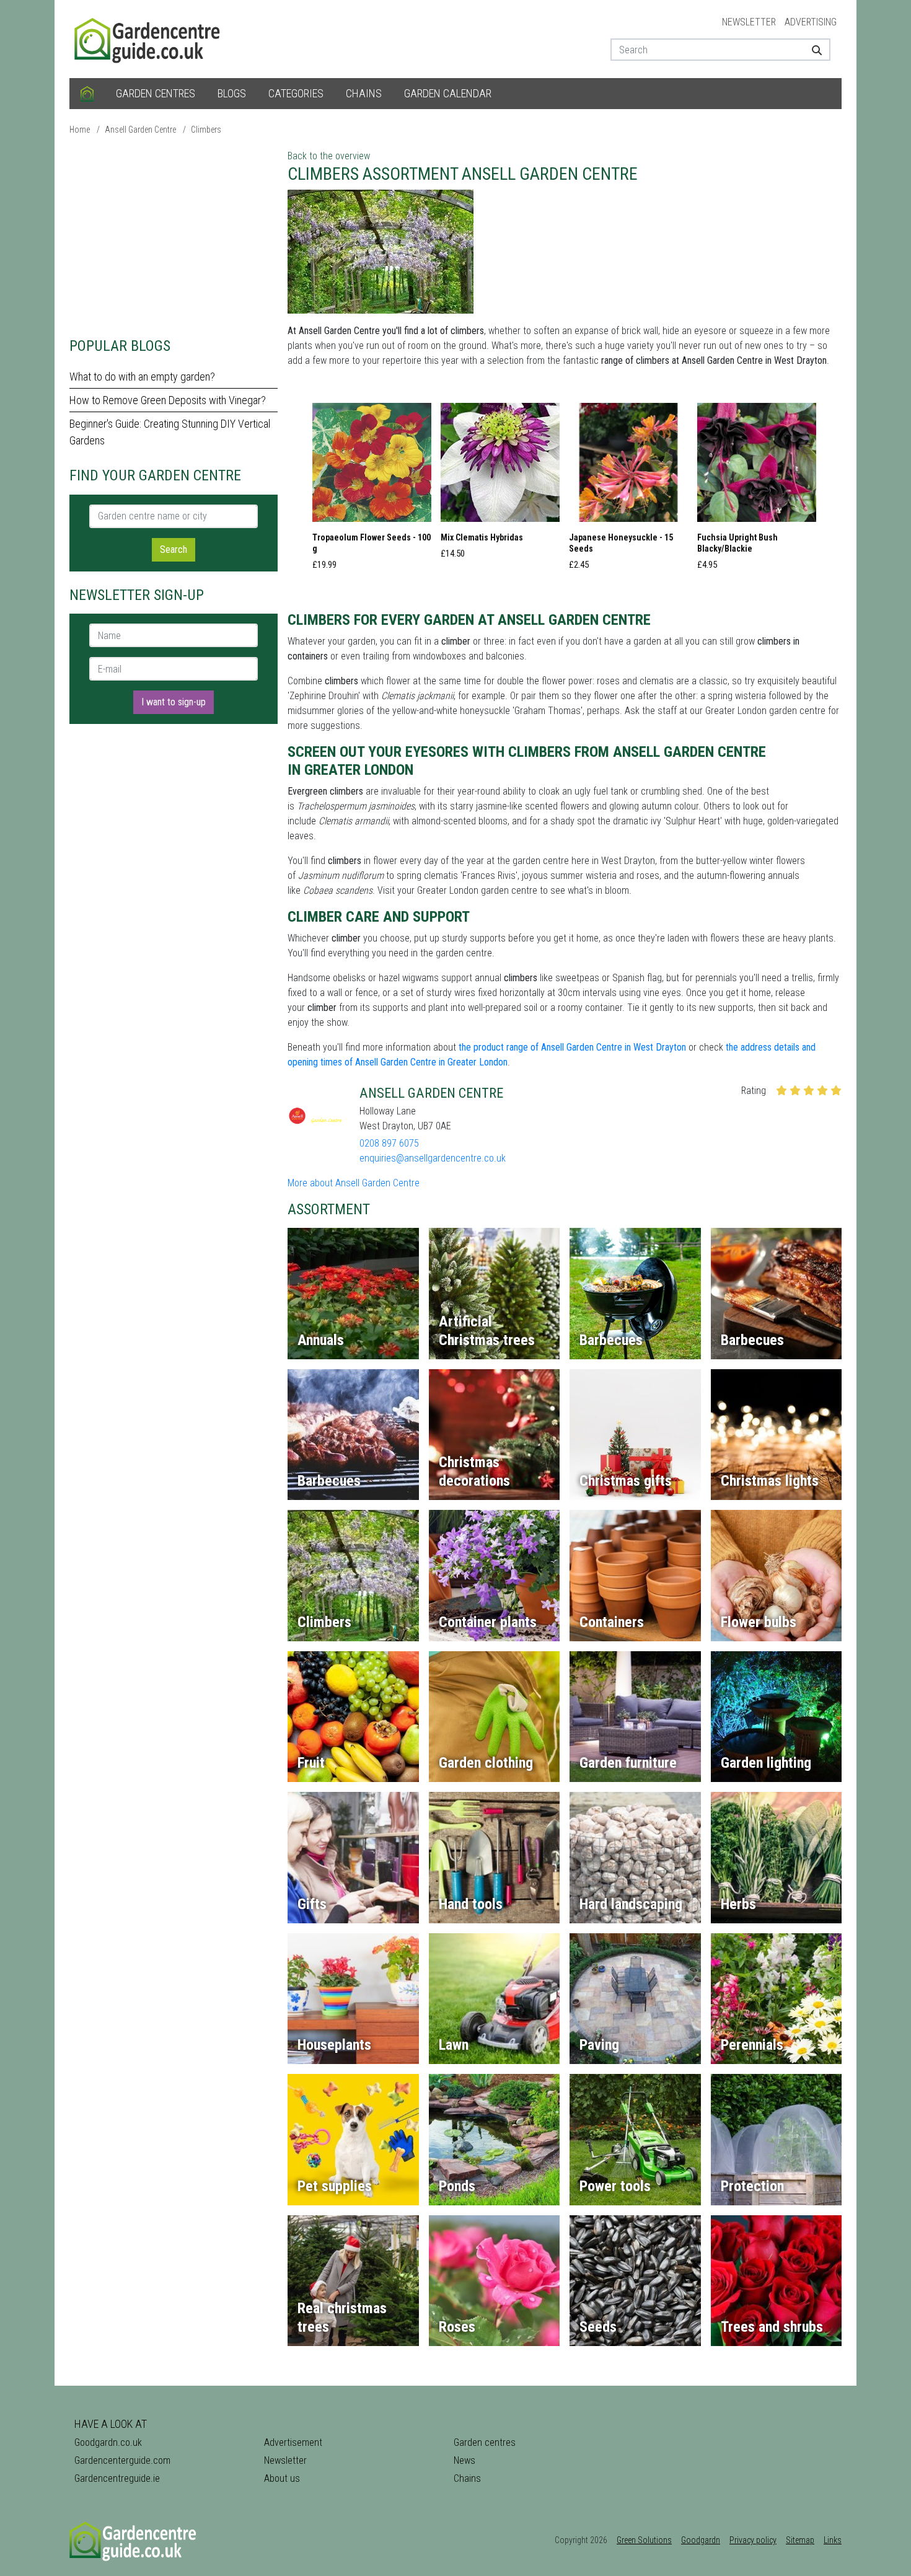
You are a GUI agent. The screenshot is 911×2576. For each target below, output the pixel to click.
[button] (372, 490)
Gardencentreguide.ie (117, 2478)
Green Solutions (644, 2540)
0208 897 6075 (389, 1143)
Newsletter (749, 22)
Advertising (811, 22)
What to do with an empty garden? (142, 377)
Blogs (232, 93)
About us (282, 2478)
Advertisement (293, 2442)
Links (833, 2540)
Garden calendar (448, 93)
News (464, 2460)
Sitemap (800, 2540)
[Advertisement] (174, 236)
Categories (296, 93)
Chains (364, 93)
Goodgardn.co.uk (108, 2442)
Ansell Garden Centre (140, 130)
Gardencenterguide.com (122, 2460)
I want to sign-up (174, 702)
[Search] (812, 50)
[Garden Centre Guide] (149, 38)
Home (80, 130)
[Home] (87, 94)
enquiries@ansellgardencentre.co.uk (433, 1158)
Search (174, 549)
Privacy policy (753, 2540)
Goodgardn (701, 2540)
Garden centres (156, 93)
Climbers (206, 130)
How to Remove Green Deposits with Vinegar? (168, 400)
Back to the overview (329, 156)
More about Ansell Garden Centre (354, 1183)
